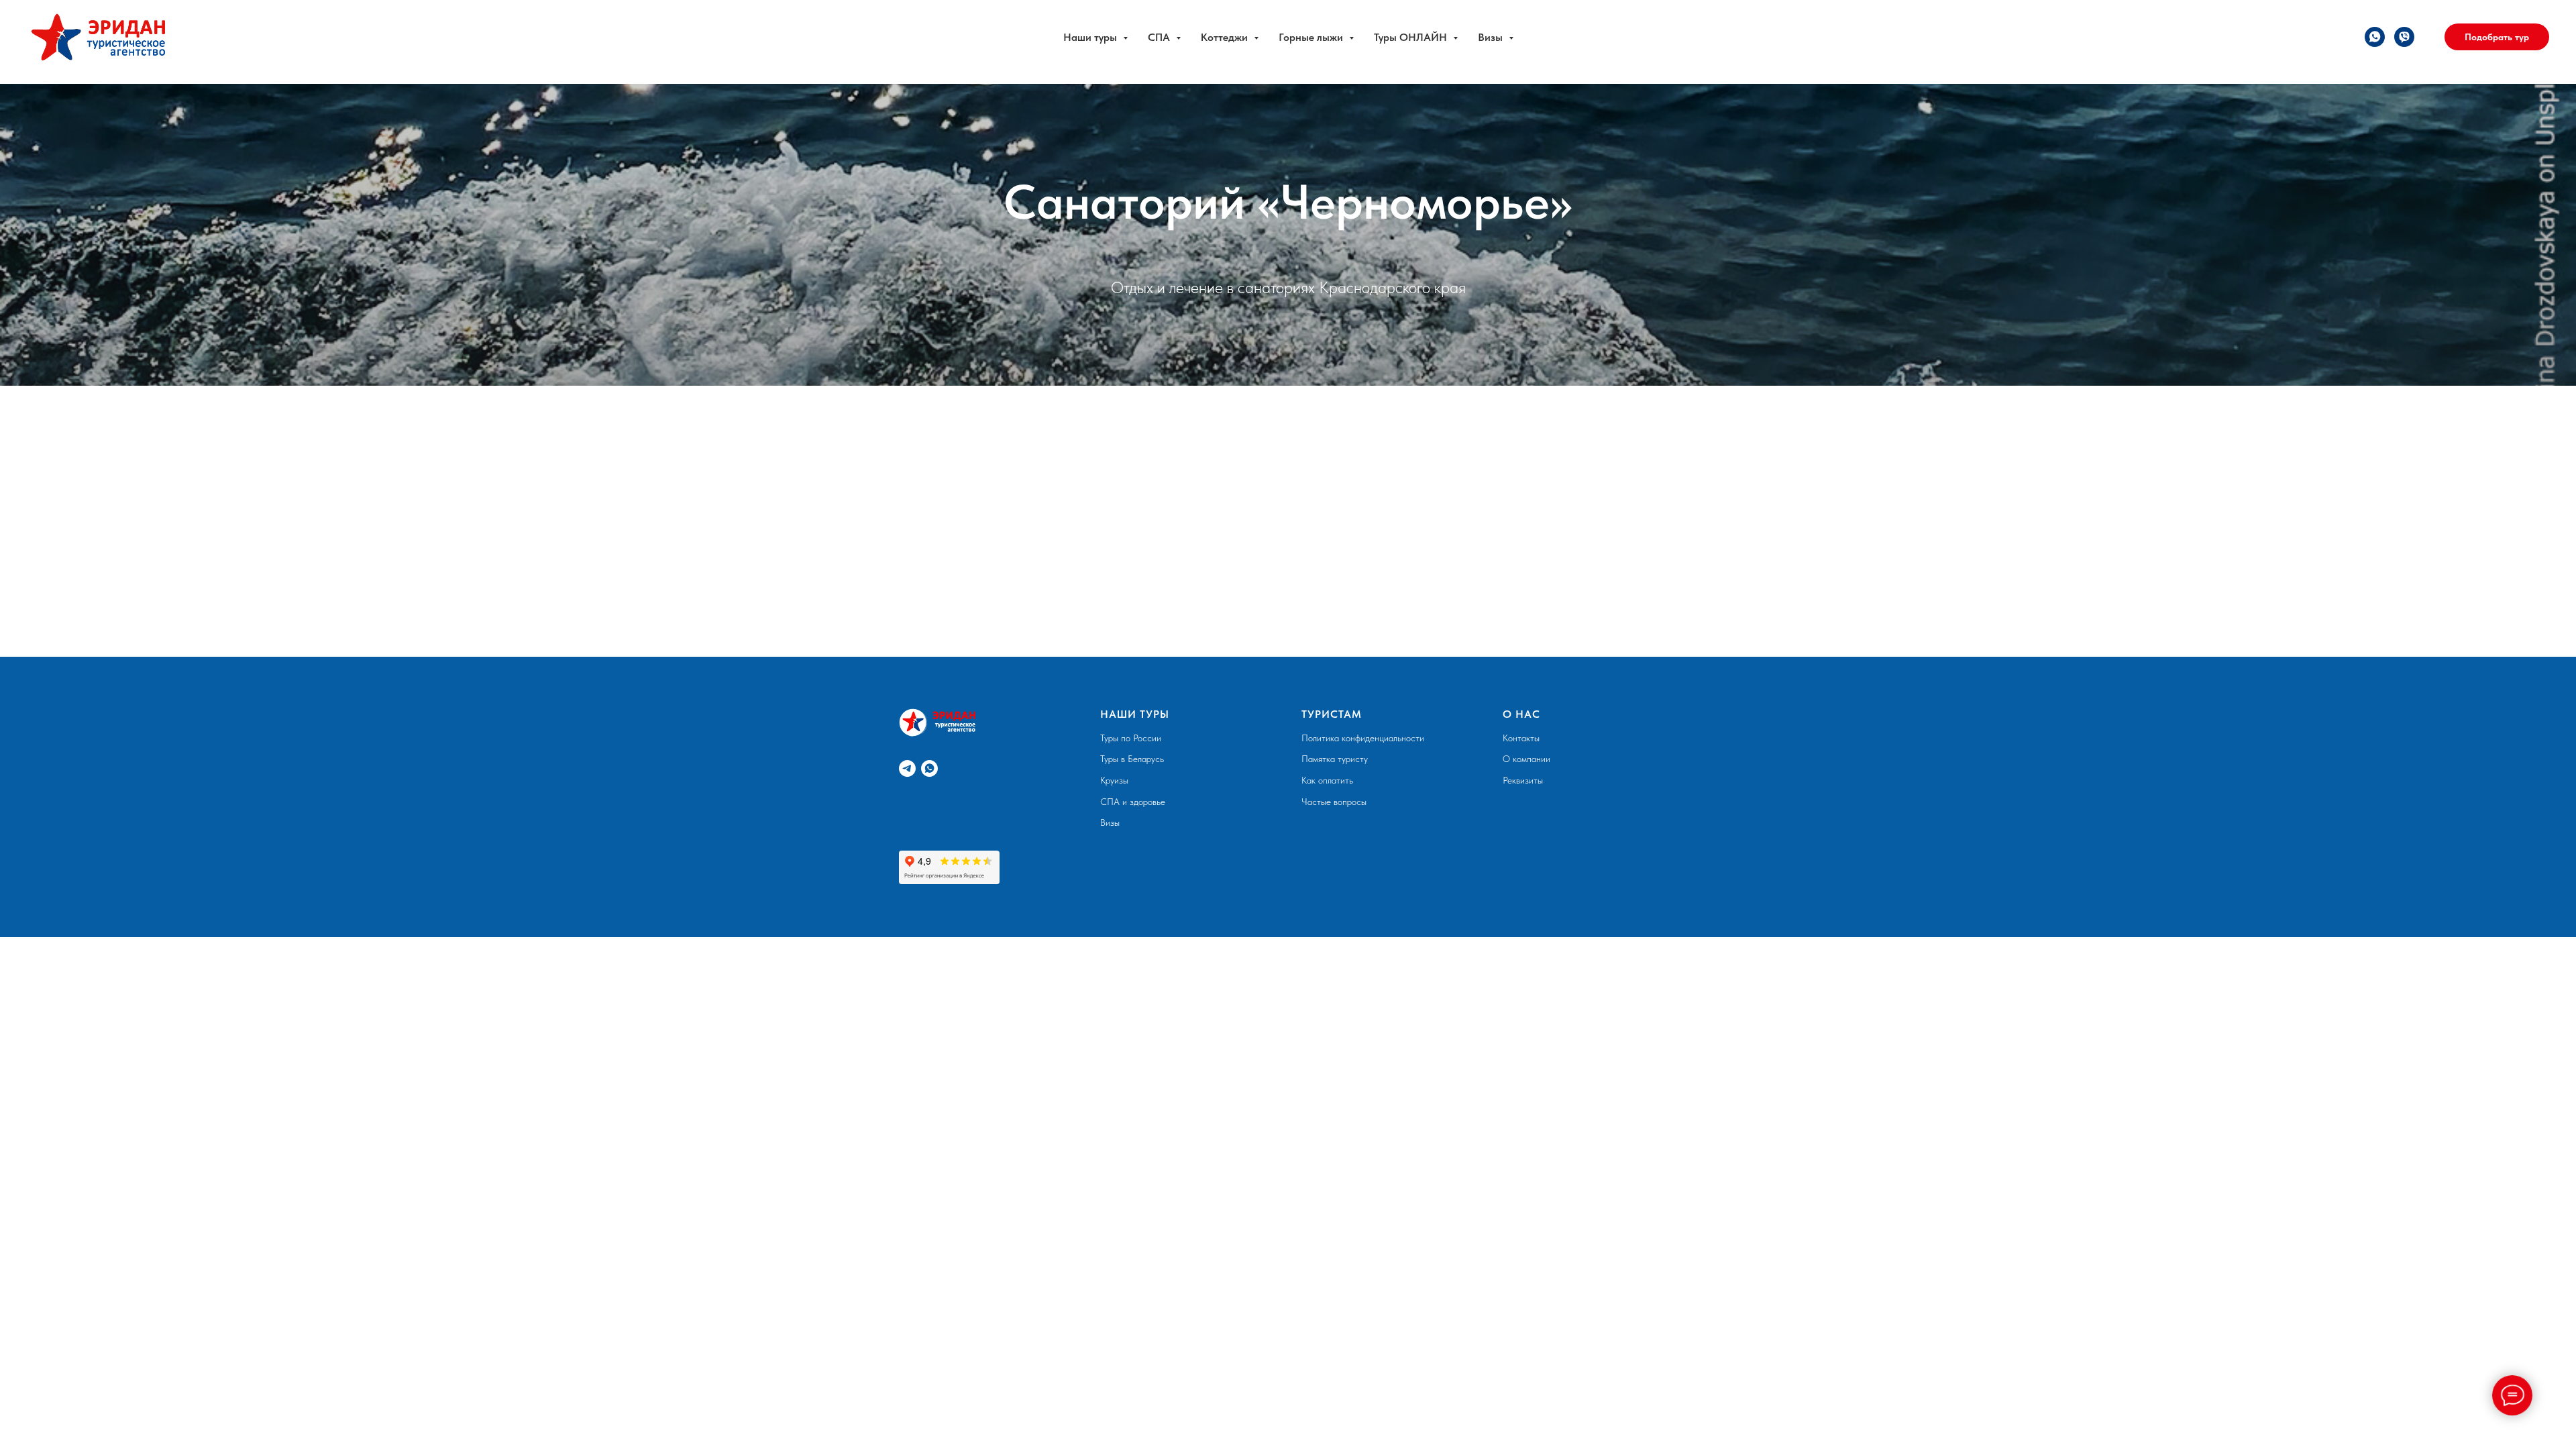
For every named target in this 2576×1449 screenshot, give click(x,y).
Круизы (1114, 780)
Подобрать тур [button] (2497, 37)
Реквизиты (1523, 780)
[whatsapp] (2375, 37)
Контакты (1521, 738)
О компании (1526, 759)
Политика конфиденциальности (1363, 738)
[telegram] (907, 768)
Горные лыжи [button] (1312, 37)
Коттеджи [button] (1226, 37)
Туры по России (1131, 738)
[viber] (2404, 37)
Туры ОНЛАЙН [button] (1412, 37)
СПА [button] (1160, 37)
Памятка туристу (1335, 759)
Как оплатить (1327, 780)
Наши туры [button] (1091, 37)
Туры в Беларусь (1132, 759)
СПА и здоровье (1133, 802)
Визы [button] (1492, 37)
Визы (1110, 822)
